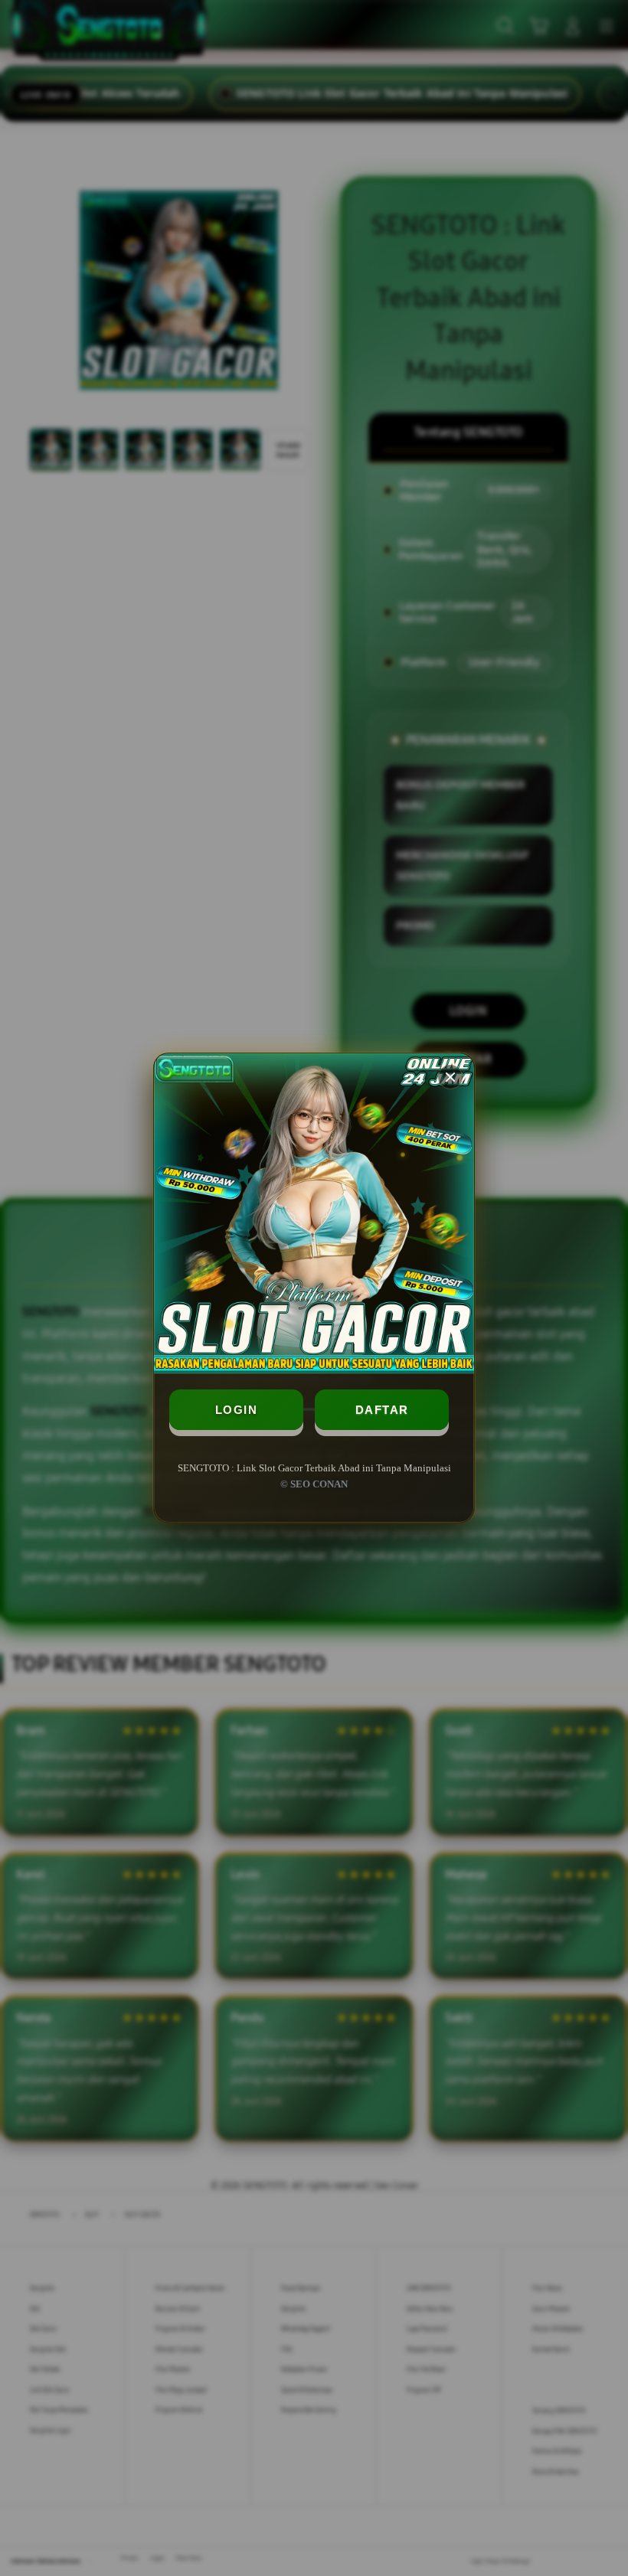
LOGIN (237, 1410)
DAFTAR (382, 1410)
